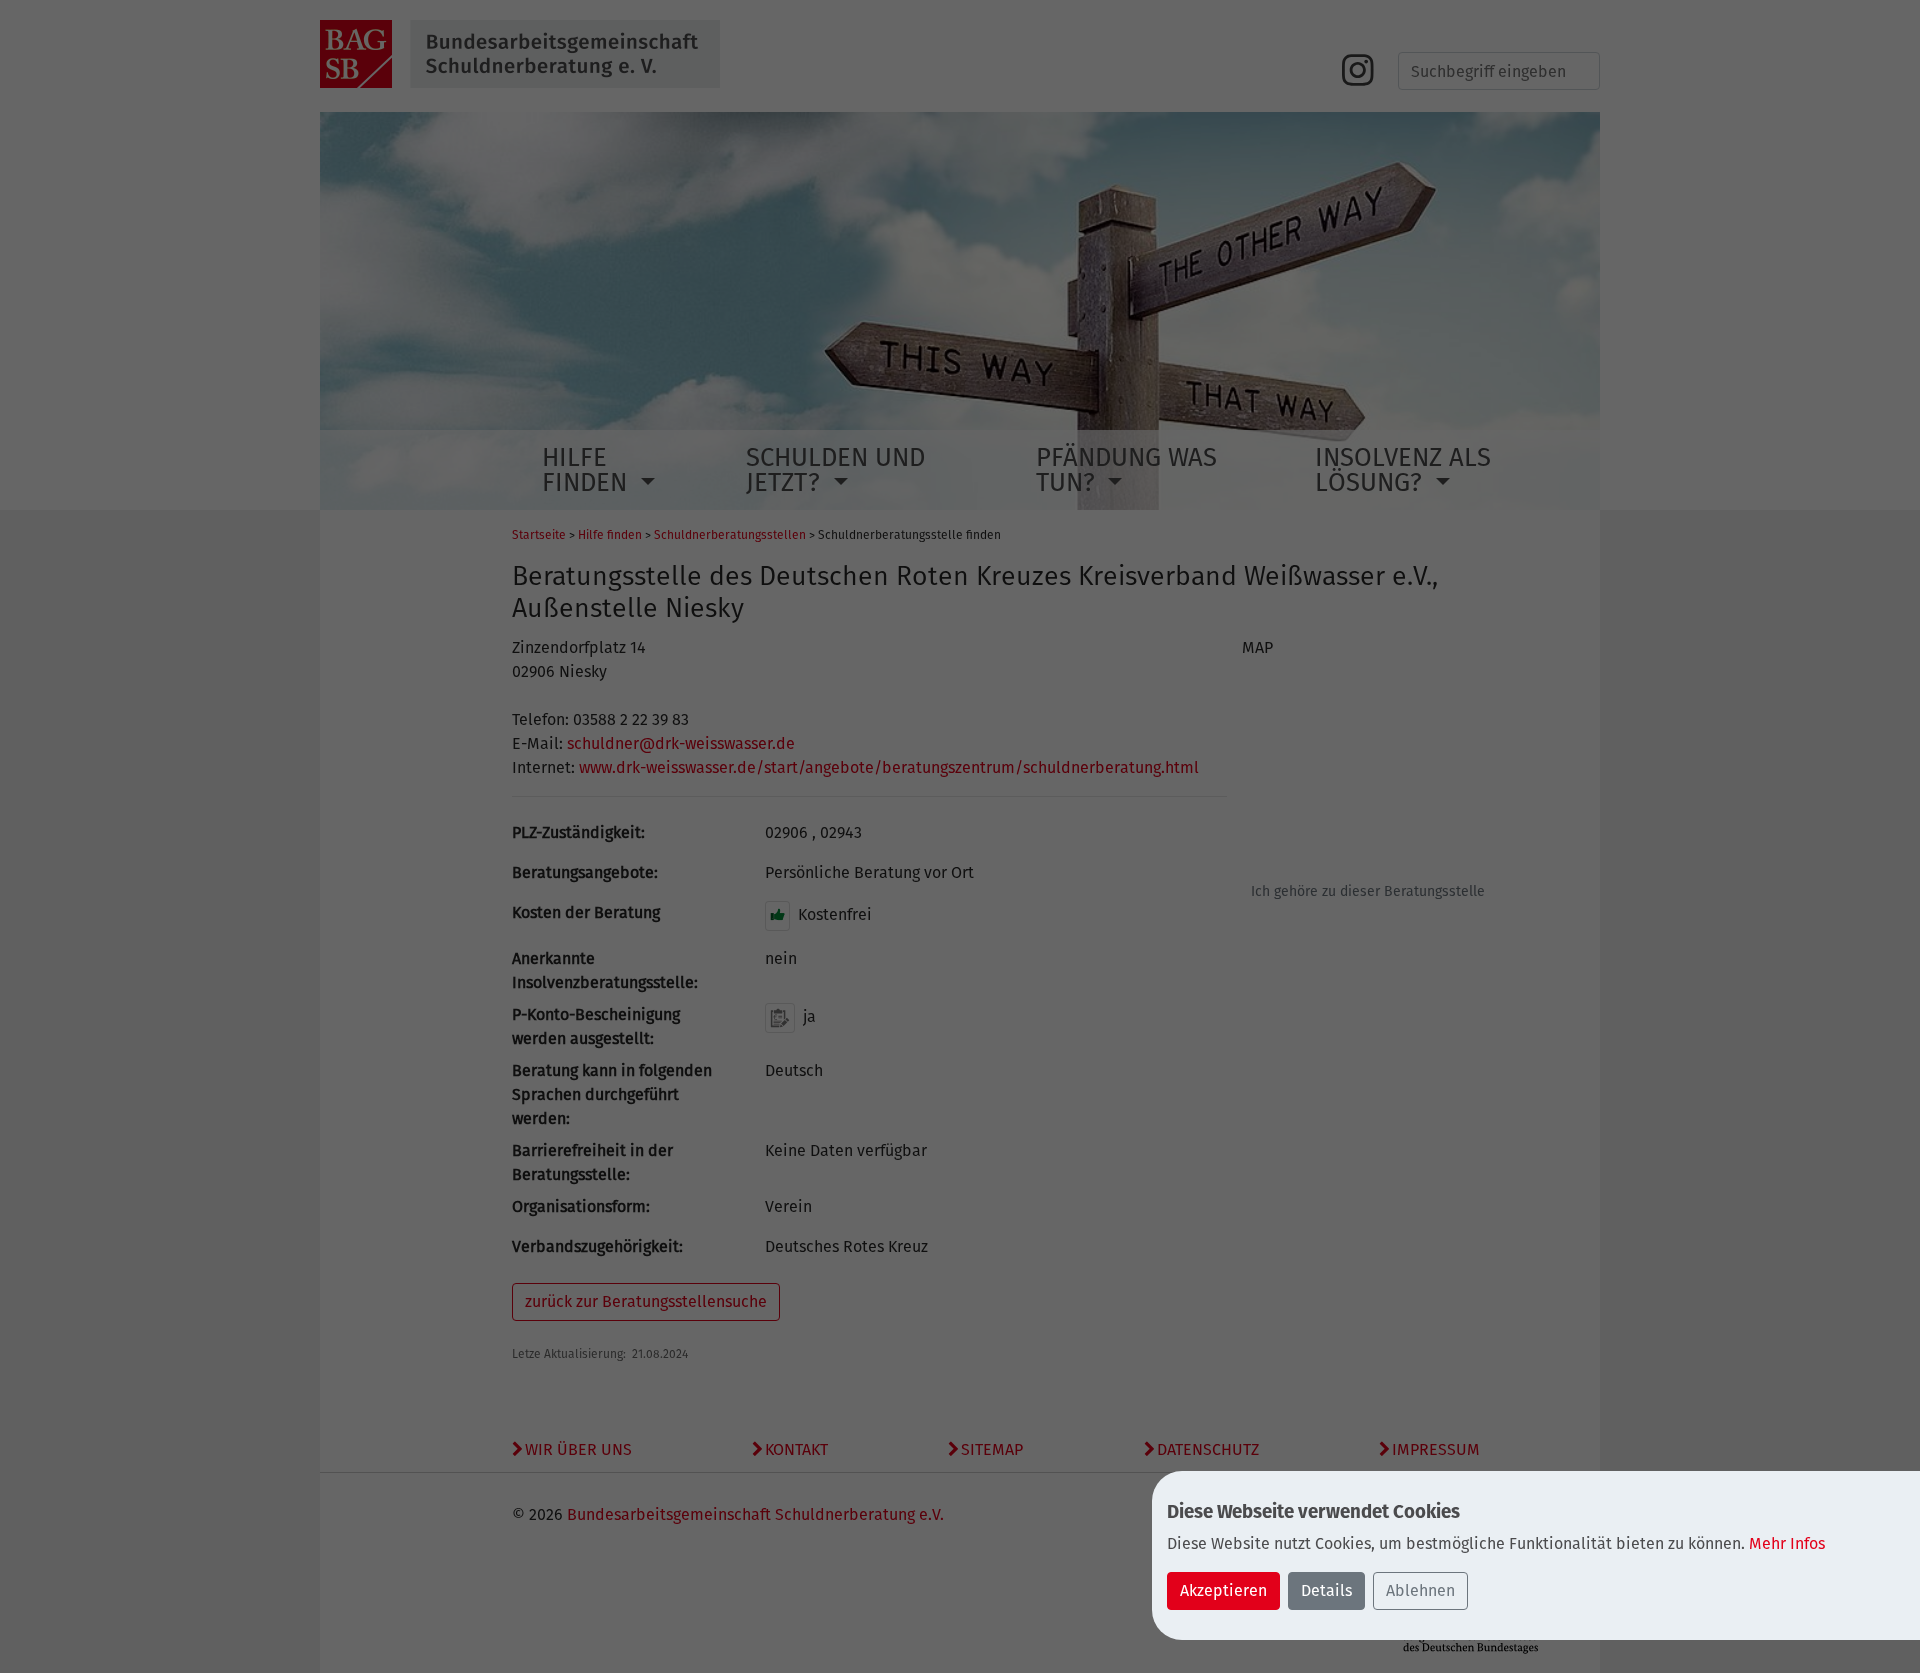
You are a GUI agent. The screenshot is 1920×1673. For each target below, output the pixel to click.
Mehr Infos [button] (1787, 1543)
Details (1326, 1590)
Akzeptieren (1223, 1590)
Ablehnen (1420, 1590)
